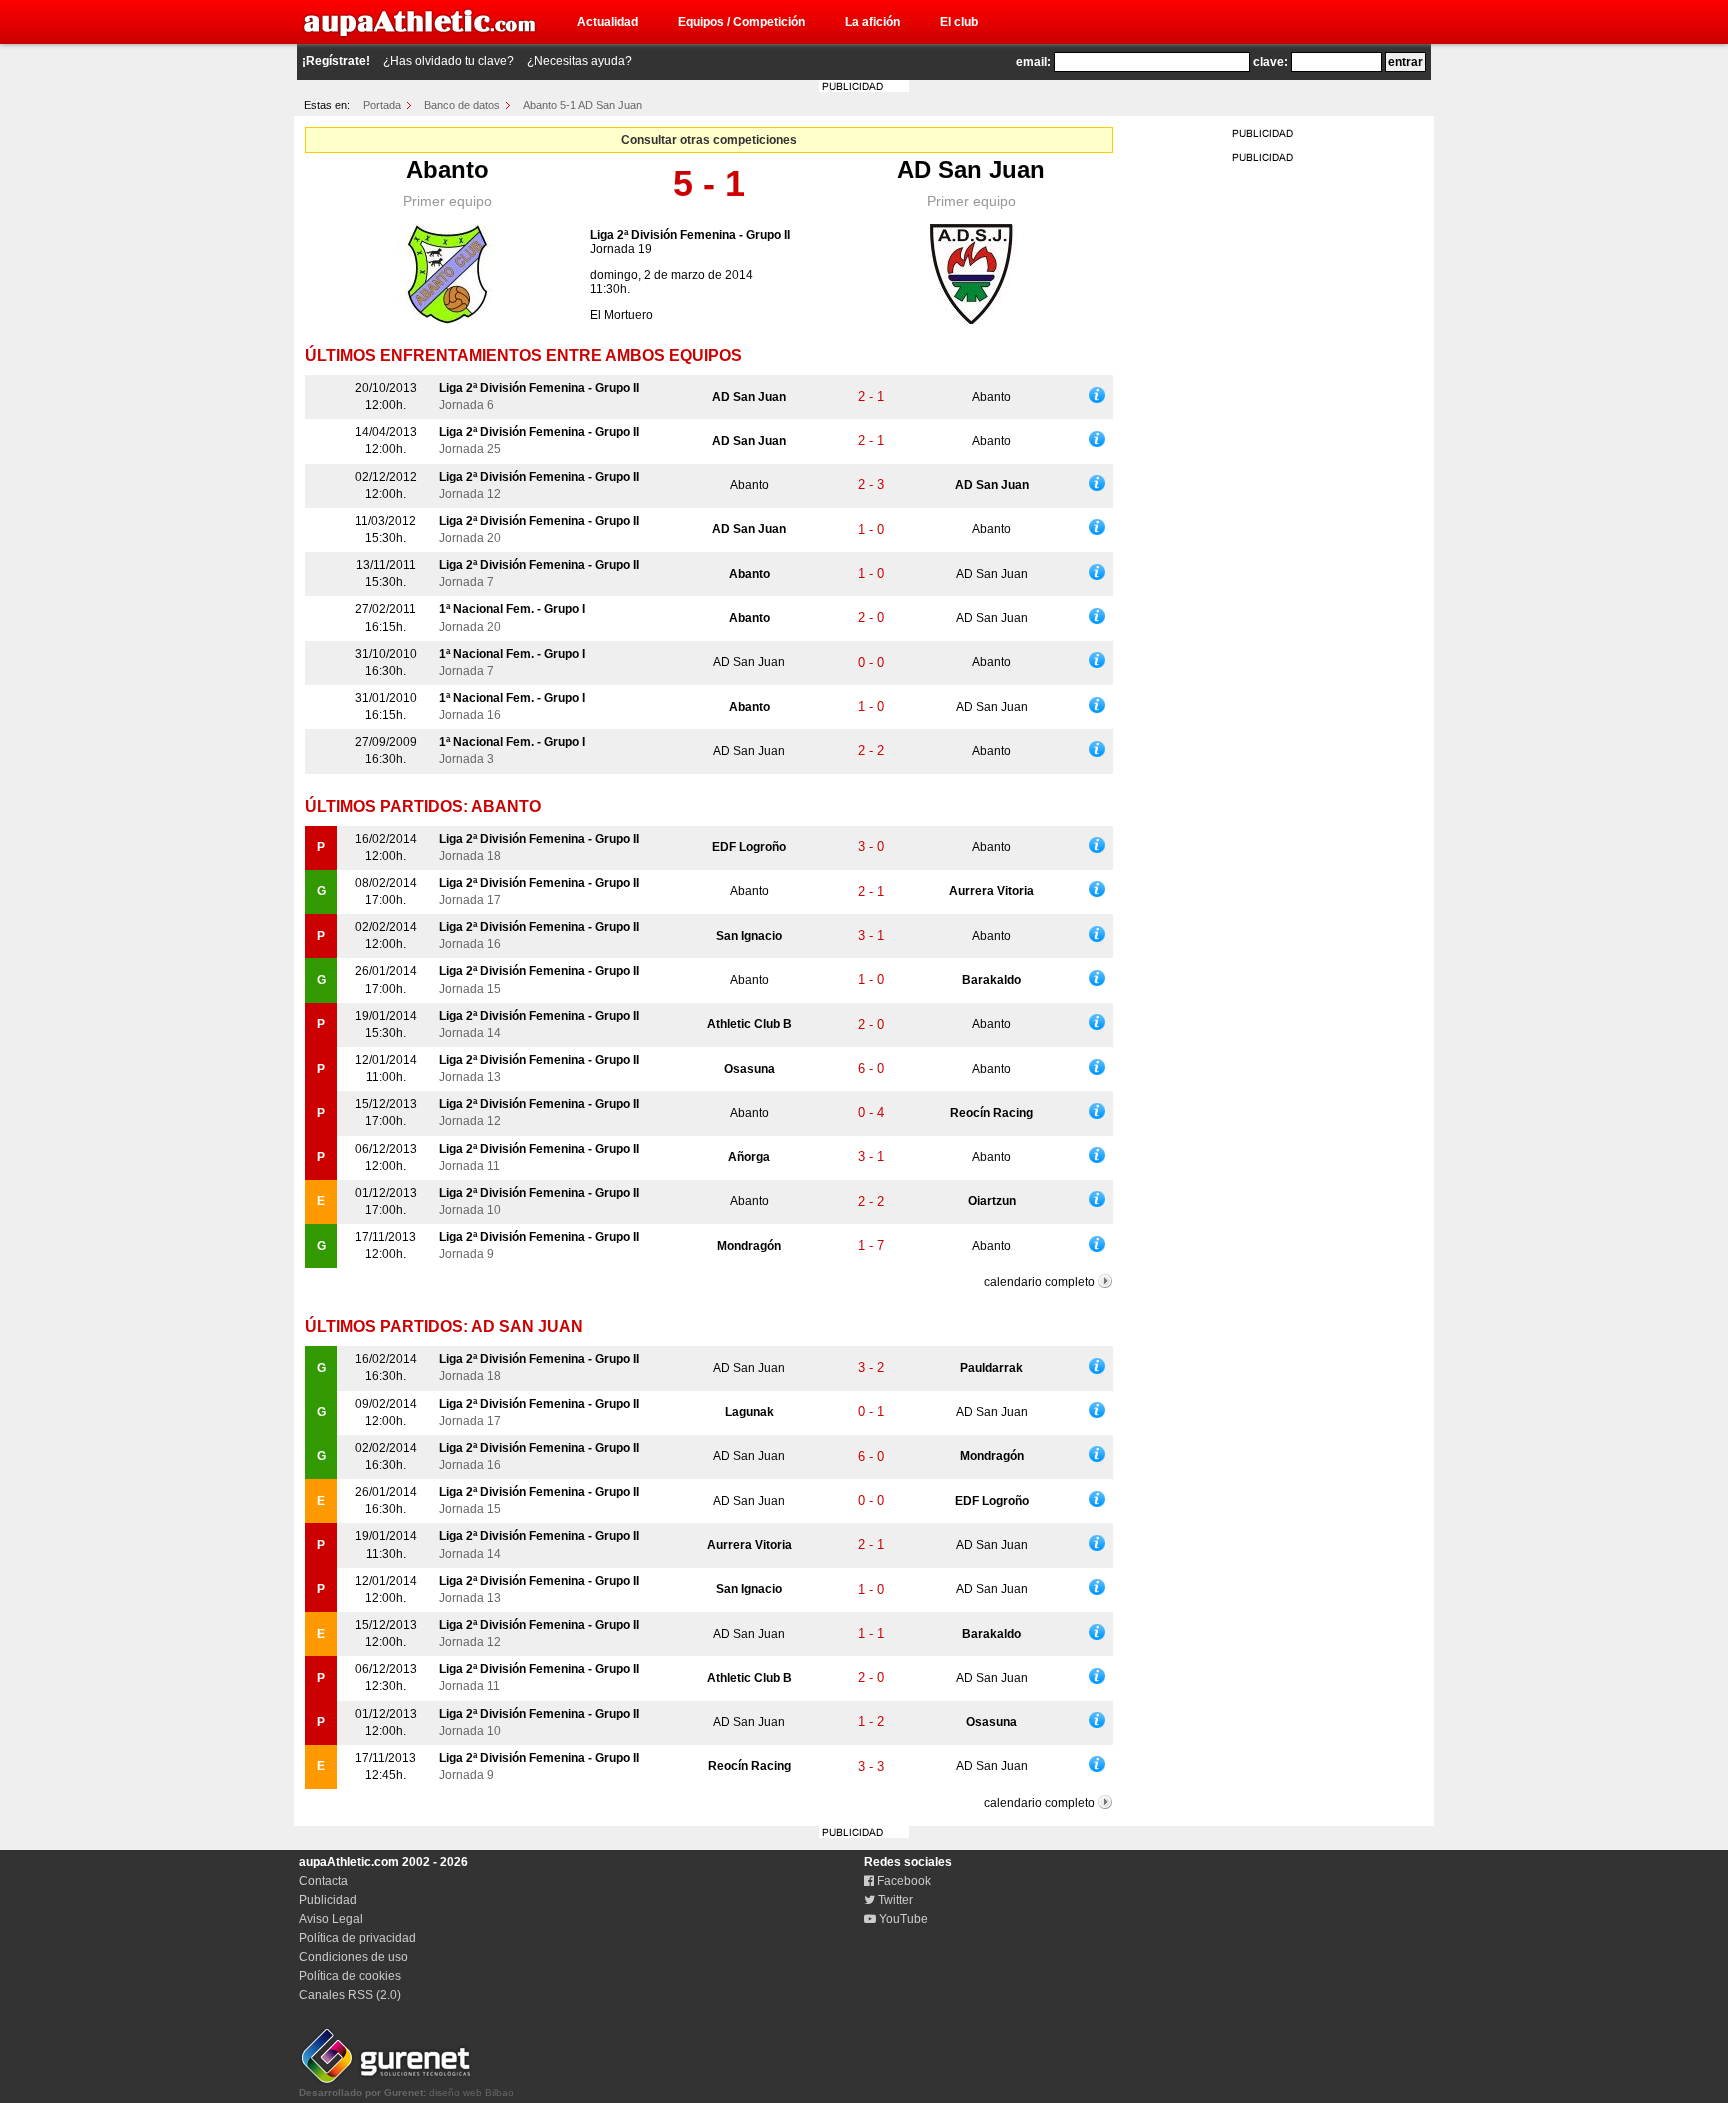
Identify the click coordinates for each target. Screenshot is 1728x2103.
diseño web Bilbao (406, 2092)
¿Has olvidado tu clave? (448, 61)
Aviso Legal (331, 1919)
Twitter (894, 1900)
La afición (872, 22)
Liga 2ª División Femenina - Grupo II (690, 235)
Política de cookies (350, 1976)
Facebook (902, 1881)
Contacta (323, 1881)
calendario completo (1039, 1282)
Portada (382, 105)
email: (1033, 62)
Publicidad (328, 1900)
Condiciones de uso (353, 1957)
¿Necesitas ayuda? (579, 61)
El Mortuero (621, 315)
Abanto (447, 169)
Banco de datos (462, 105)
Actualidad (607, 22)
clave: (1270, 62)
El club (959, 22)
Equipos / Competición (741, 22)
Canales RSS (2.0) (350, 1995)
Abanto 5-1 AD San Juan (582, 105)
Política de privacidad (357, 1938)
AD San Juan (971, 169)
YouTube (902, 1919)
